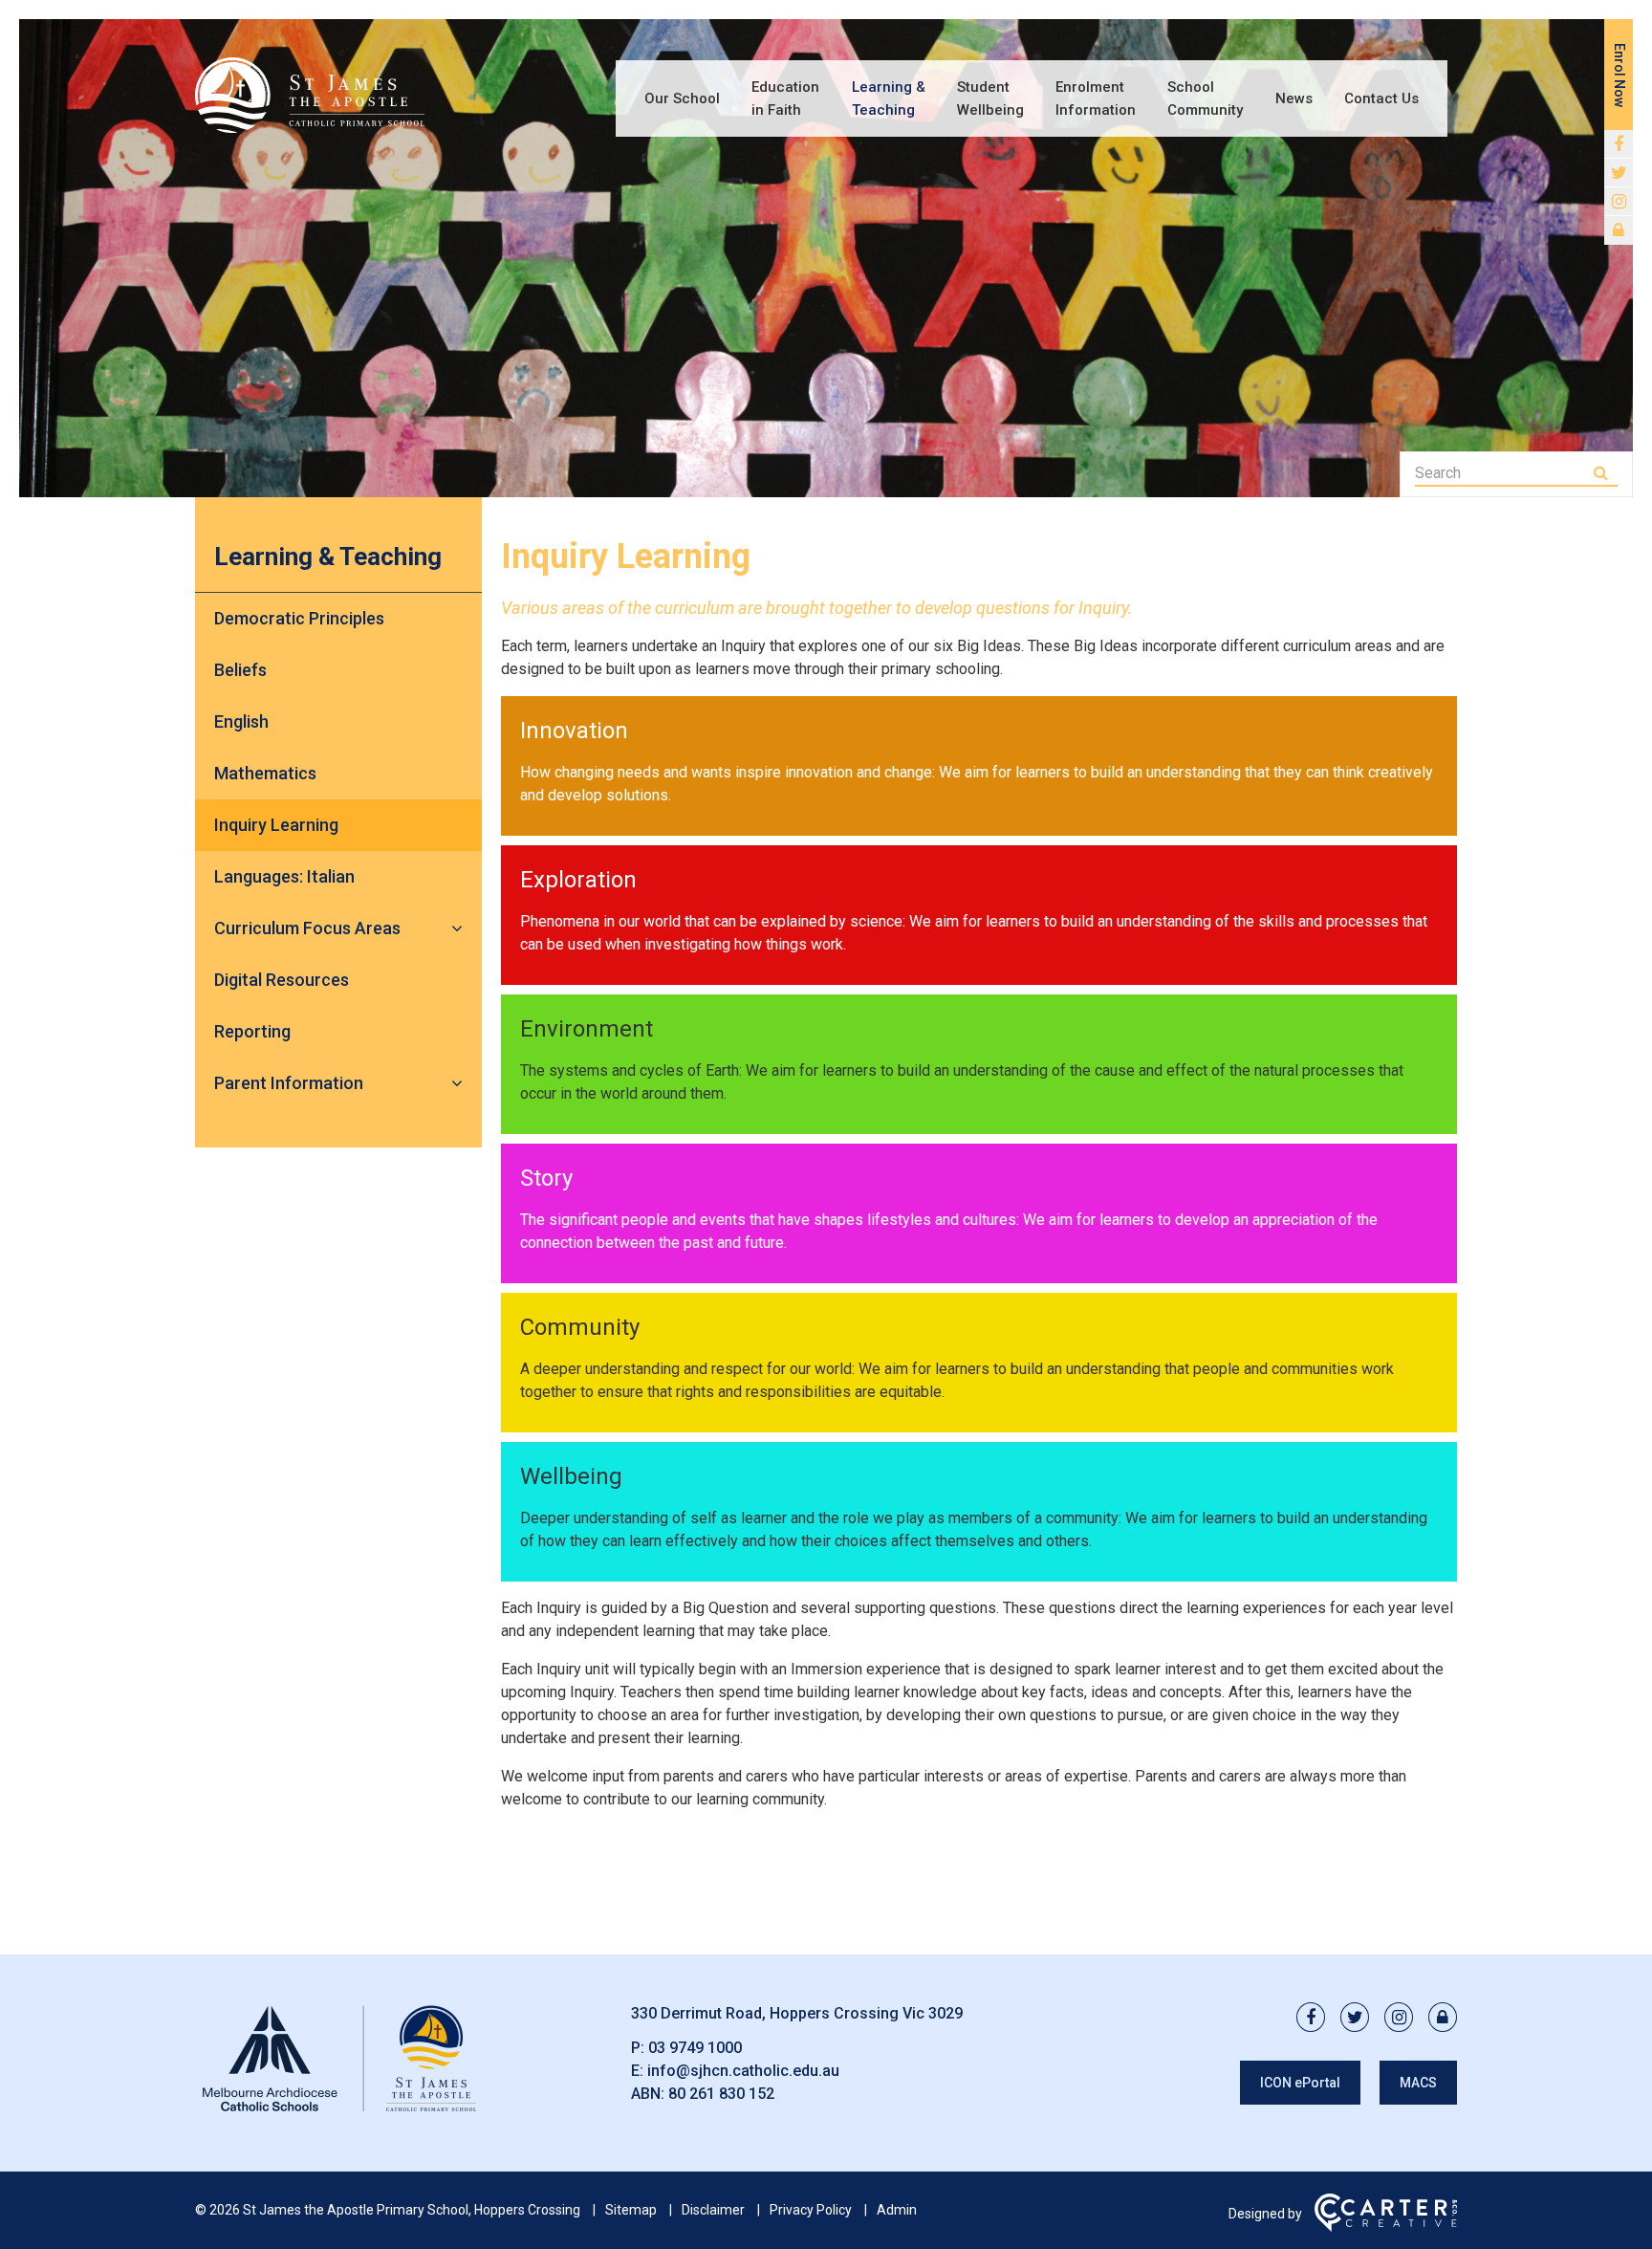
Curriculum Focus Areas (307, 928)
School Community (1205, 98)
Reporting (252, 1031)
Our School (682, 98)
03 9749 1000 (695, 2048)
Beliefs (240, 670)
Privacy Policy (811, 2210)
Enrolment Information (1096, 98)
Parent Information (289, 1083)
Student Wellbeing (990, 98)
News (1294, 98)
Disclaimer (713, 2210)
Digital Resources (282, 980)
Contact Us (1381, 98)
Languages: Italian (284, 876)
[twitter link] (1619, 173)
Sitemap (631, 2210)
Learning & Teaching (889, 98)
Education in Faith (785, 98)
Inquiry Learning (276, 825)
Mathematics (265, 773)
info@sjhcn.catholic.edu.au (743, 2071)
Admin (897, 2210)
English (241, 721)
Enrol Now (1619, 75)
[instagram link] (1619, 202)
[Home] (338, 2112)
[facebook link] (1619, 144)
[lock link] (1619, 230)
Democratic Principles (299, 618)
